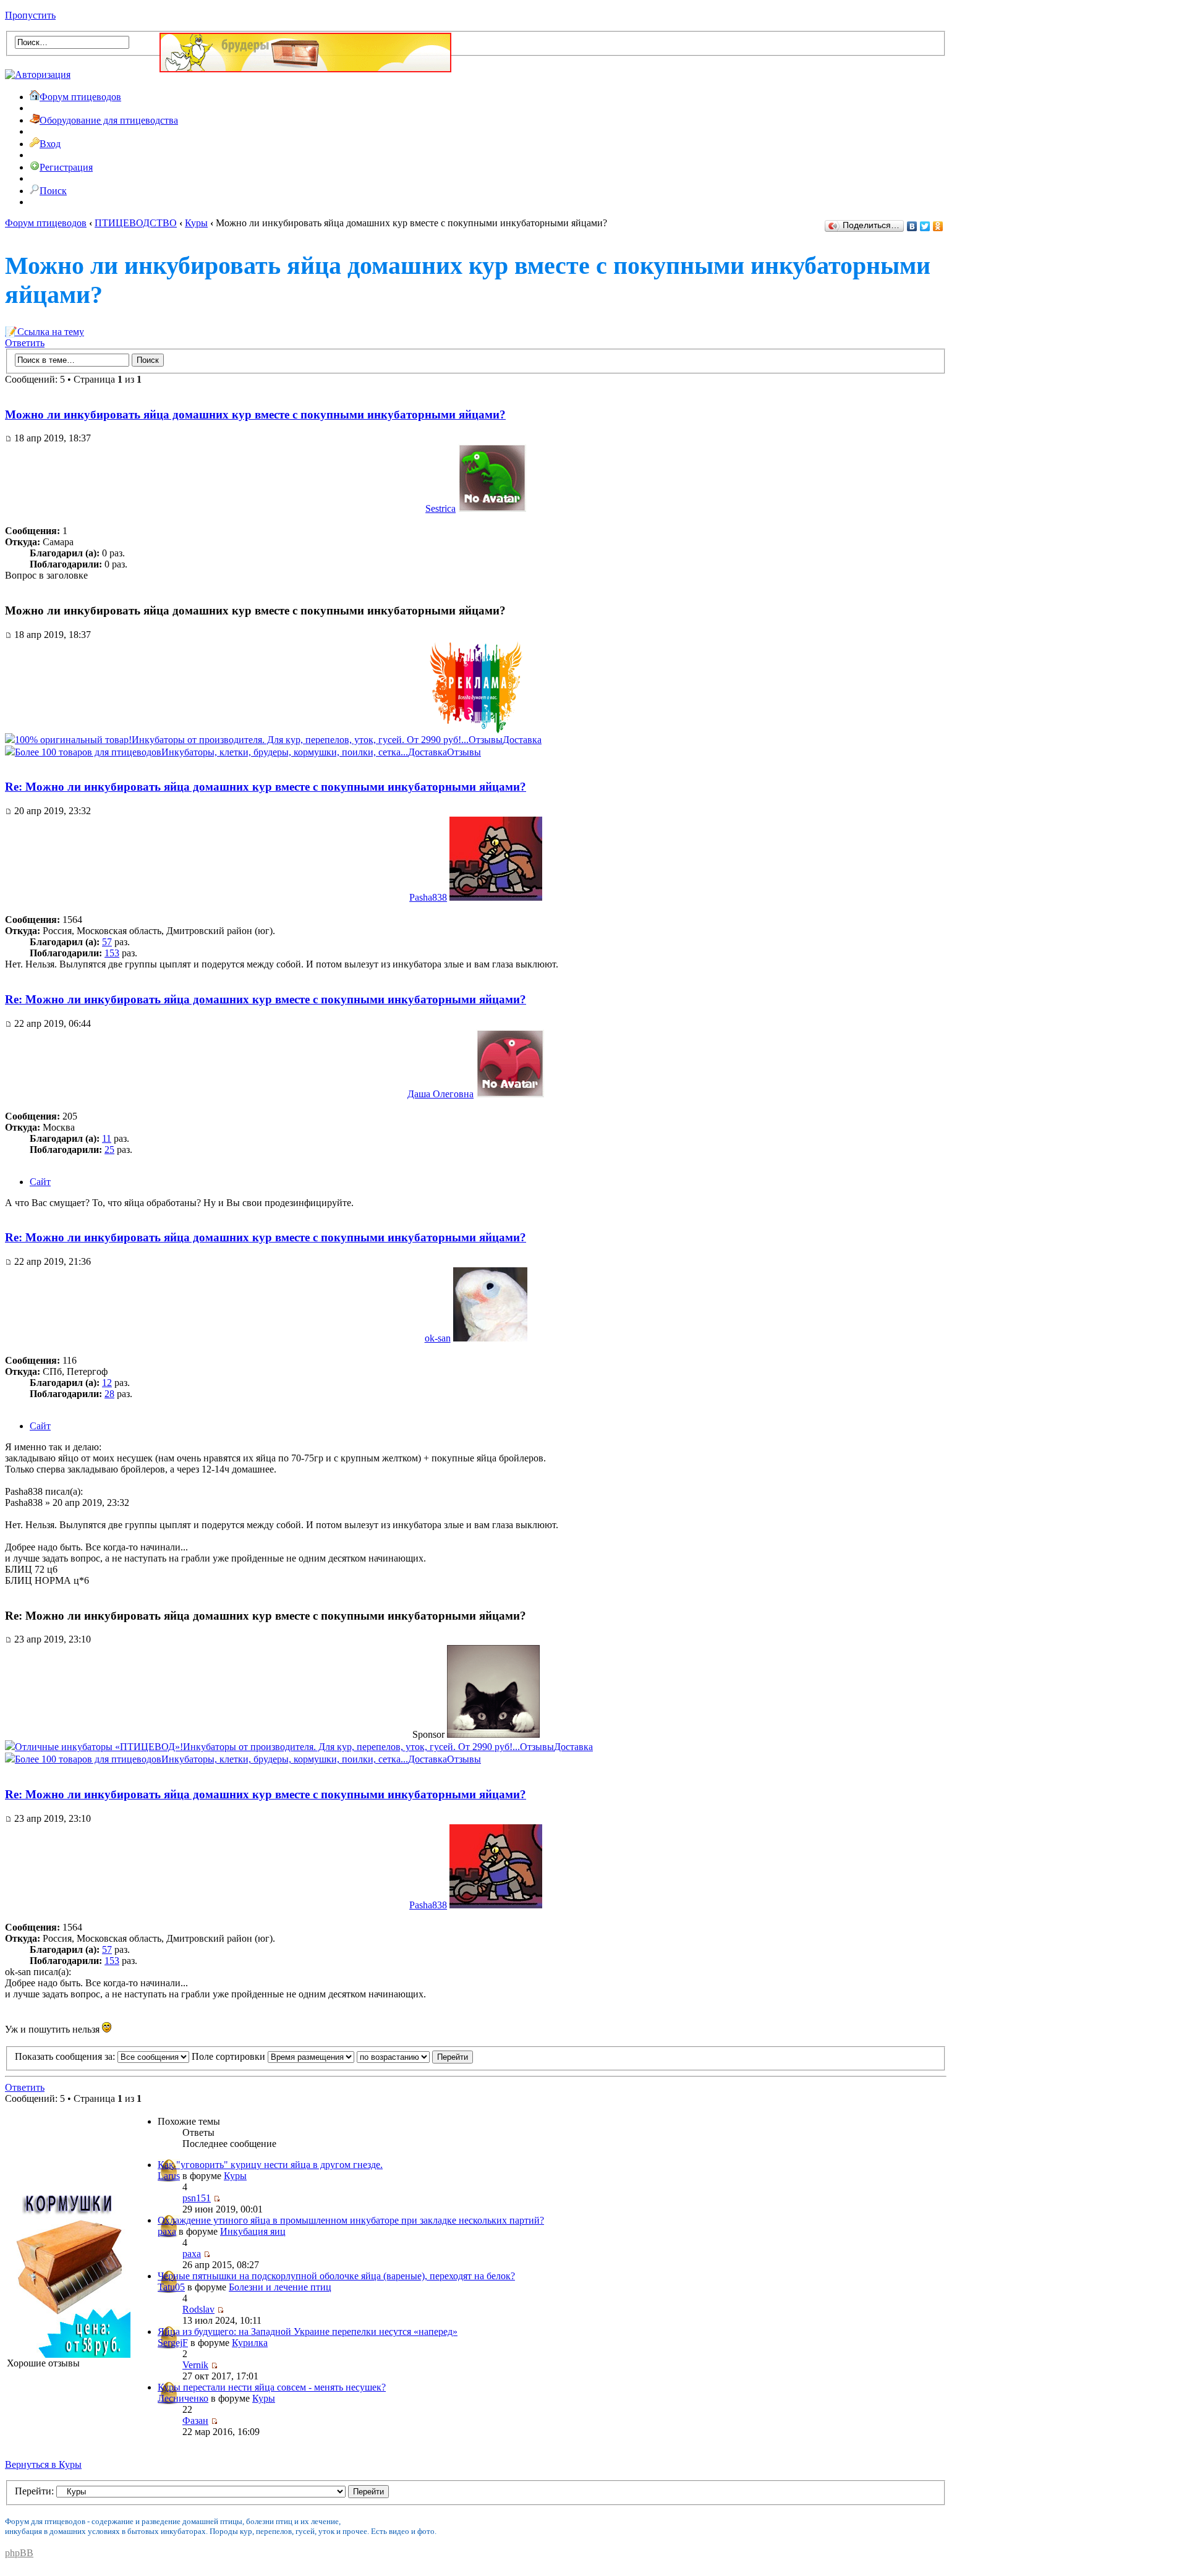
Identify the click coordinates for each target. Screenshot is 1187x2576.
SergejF (173, 2343)
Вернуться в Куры (43, 2464)
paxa (167, 2231)
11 (107, 1138)
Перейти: (34, 2491)
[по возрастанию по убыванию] (415, 2056)
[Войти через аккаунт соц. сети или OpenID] (38, 73)
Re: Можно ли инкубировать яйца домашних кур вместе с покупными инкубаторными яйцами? (266, 787)
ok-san (438, 1338)
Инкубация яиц (253, 2231)
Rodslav (198, 2309)
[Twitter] (925, 226)
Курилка (250, 2343)
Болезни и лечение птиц (280, 2287)
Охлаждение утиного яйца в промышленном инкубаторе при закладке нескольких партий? (351, 2220)
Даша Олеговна (440, 1094)
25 (109, 1150)
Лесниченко (183, 2398)
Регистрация (66, 167)
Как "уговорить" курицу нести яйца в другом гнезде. (270, 2165)
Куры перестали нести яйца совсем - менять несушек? (272, 2387)
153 (112, 953)
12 (107, 1383)
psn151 (197, 2198)
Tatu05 (171, 2287)
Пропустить (30, 15)
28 (109, 1394)
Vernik (195, 2365)
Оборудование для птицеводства (109, 120)
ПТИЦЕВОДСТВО (136, 223)
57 (107, 942)
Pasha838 (428, 897)
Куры (196, 223)
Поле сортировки (230, 2056)
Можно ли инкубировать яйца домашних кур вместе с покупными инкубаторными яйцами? (255, 414)
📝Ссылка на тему (45, 332)
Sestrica (440, 508)
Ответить (25, 343)
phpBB (19, 2553)
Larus (169, 2176)
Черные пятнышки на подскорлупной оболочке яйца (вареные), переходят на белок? (336, 2276)
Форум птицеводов (80, 97)
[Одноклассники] (938, 226)
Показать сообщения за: (66, 2056)
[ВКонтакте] (912, 226)
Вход (50, 144)
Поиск (53, 191)
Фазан (195, 2421)
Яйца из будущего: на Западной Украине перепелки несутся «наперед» (308, 2332)
